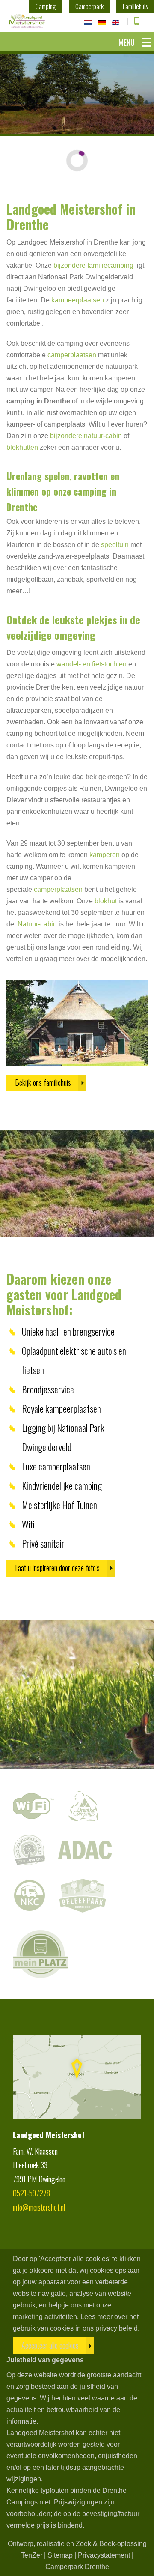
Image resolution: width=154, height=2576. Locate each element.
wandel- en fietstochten (92, 664)
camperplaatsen (72, 355)
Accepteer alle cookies (50, 2345)
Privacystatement (104, 2555)
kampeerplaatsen (78, 300)
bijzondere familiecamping (93, 265)
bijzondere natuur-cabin (86, 436)
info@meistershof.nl (39, 2207)
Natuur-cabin (37, 924)
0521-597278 (31, 2193)
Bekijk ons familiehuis (43, 1082)
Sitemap (60, 2555)
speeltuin (116, 545)
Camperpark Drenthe (77, 2567)
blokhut (106, 901)
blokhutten (22, 447)
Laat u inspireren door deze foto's (57, 1568)
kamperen (105, 855)
